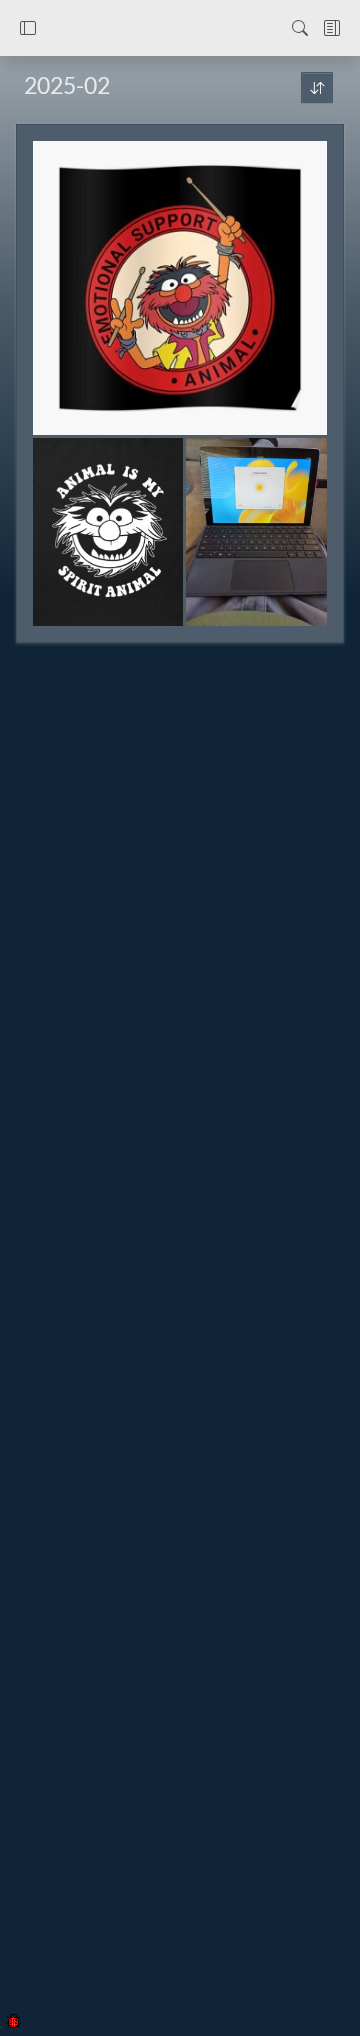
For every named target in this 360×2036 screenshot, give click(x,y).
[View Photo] (180, 288)
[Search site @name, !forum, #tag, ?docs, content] (300, 28)
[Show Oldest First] (317, 87)
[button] (28, 28)
